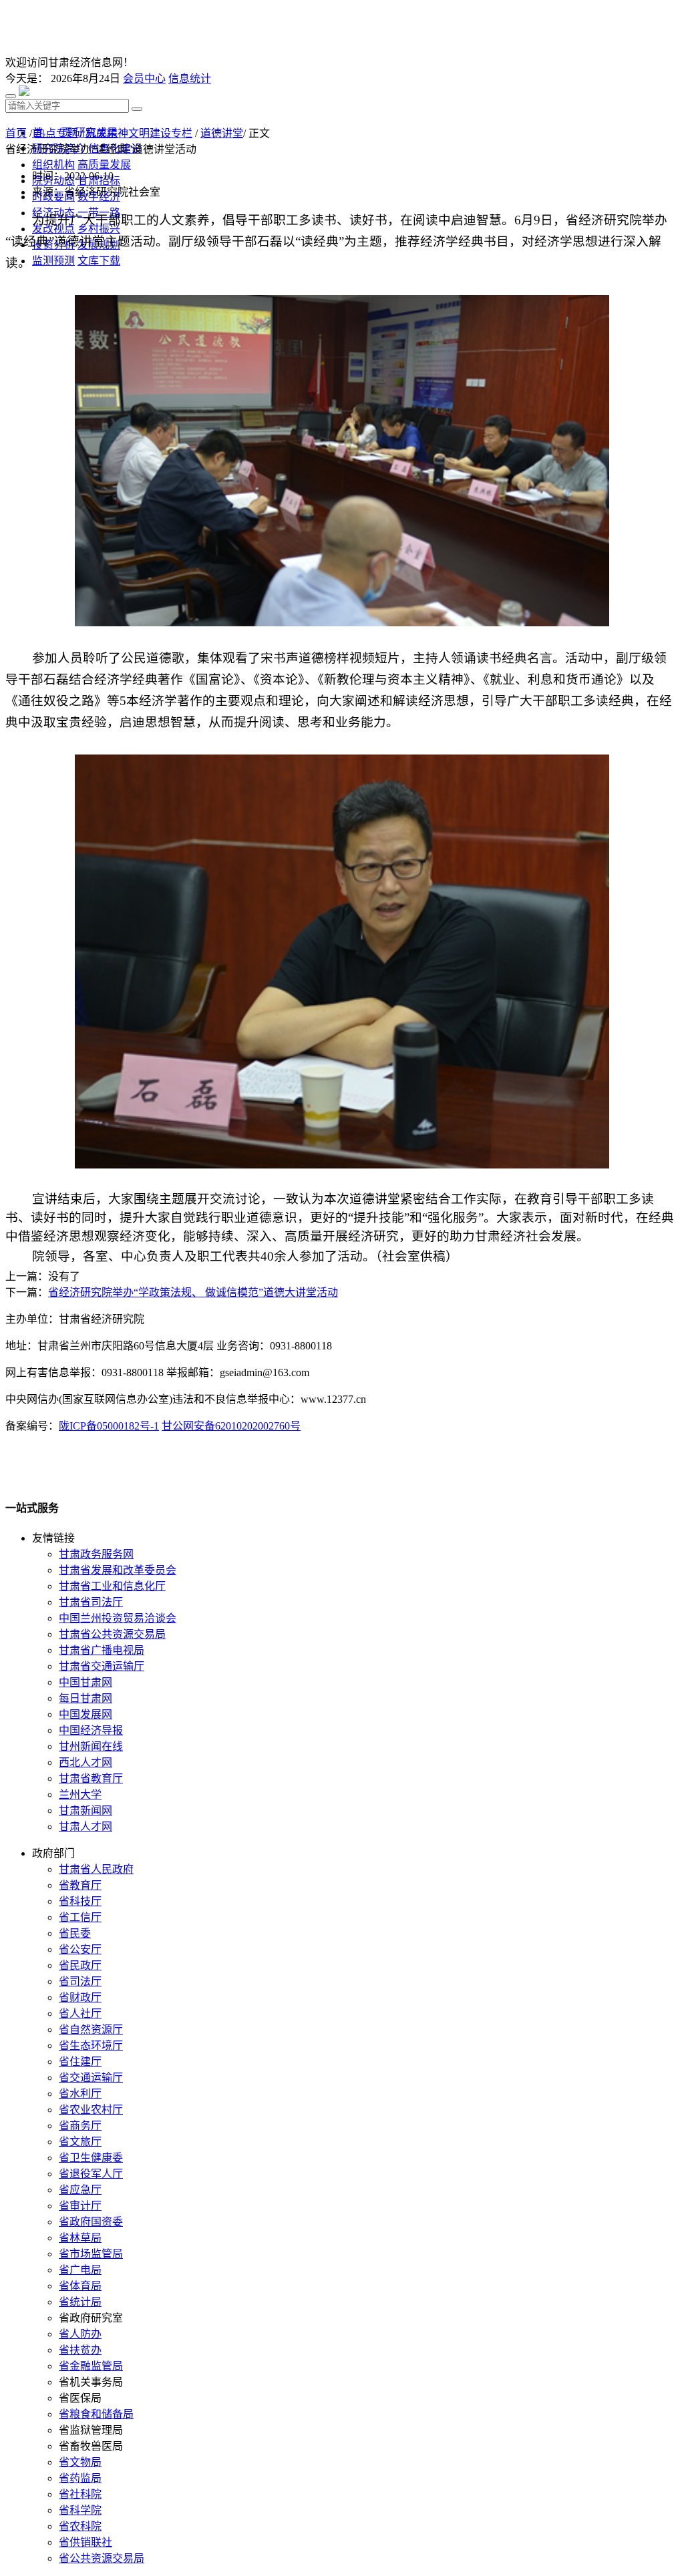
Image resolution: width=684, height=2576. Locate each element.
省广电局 (80, 2270)
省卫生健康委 (91, 2158)
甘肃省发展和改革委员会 (118, 1570)
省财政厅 (80, 1997)
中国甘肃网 (85, 1682)
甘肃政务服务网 (96, 1554)
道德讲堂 (222, 133)
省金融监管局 (91, 2366)
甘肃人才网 (85, 1827)
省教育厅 (80, 1885)
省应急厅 (80, 2190)
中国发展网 (85, 1714)
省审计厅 (80, 2206)
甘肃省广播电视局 (102, 1650)
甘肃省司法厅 (91, 1602)
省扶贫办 (80, 2350)
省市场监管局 (91, 2254)
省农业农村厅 (91, 2110)
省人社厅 (80, 2013)
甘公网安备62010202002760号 (231, 1426)
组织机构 (53, 165)
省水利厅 (80, 2094)
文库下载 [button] (99, 261)
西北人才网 (85, 1762)
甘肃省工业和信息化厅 (112, 1586)
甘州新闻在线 (91, 1746)
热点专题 (56, 133)
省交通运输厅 (91, 2078)
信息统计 (190, 78)
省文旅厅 (80, 2142)
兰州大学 (80, 1794)
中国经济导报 (91, 1730)
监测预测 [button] (53, 261)
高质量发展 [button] (104, 165)
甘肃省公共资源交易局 (112, 1634)
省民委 (75, 1933)
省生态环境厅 (91, 2046)
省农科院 (80, 2526)
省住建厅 (80, 2062)
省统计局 (80, 2302)
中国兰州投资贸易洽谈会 (118, 1618)
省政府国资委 (91, 2222)
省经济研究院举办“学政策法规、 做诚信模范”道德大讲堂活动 (193, 1292)
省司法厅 (80, 1981)
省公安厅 (80, 1949)
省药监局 (80, 2478)
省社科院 (80, 2494)
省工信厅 (80, 1917)
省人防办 (80, 2334)
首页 (16, 133)
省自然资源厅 (91, 2029)
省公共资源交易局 (102, 2558)
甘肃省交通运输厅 (102, 1666)
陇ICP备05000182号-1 (109, 1426)
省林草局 (80, 2238)
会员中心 (144, 78)
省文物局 (80, 2462)
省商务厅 (80, 2126)
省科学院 (80, 2510)
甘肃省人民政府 (96, 1869)
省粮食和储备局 (96, 2414)
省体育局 (80, 2286)
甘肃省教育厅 (91, 1778)
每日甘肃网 (85, 1698)
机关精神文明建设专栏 (139, 133)
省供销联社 (85, 2542)
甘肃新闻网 (85, 1810)
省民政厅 (80, 1965)
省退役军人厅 (91, 2174)
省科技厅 (80, 1901)
